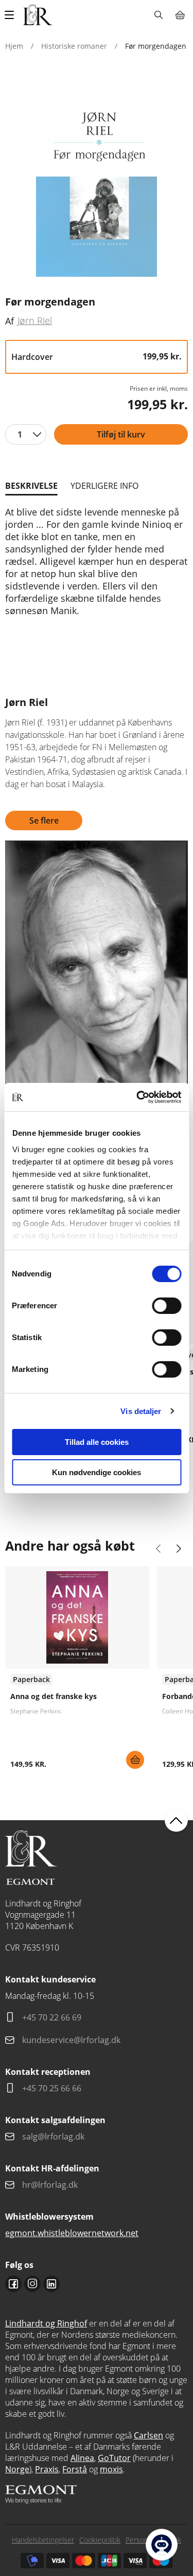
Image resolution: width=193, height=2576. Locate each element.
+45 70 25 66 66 (52, 2088)
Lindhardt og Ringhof (46, 2323)
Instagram (32, 2284)
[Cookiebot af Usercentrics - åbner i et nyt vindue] (137, 1097)
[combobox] (26, 434)
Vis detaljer (141, 1411)
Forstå (75, 2469)
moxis (111, 2469)
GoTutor (114, 2458)
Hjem (14, 46)
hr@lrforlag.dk (50, 2185)
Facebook (13, 2284)
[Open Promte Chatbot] (162, 2545)
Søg (158, 15)
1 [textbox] (20, 434)
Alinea (82, 2458)
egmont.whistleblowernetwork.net (72, 2233)
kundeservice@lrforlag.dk (71, 2040)
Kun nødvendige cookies (97, 1472)
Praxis (47, 2469)
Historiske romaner (74, 46)
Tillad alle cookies (97, 1442)
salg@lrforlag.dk (53, 2136)
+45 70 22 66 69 (52, 2017)
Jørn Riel (35, 320)
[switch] (166, 1306)
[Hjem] (38, 15)
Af (10, 321)
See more (77, 1671)
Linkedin (51, 2284)
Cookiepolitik (100, 2540)
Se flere (44, 820)
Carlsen (148, 2435)
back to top (176, 1820)
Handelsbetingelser (43, 2540)
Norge (17, 2469)
